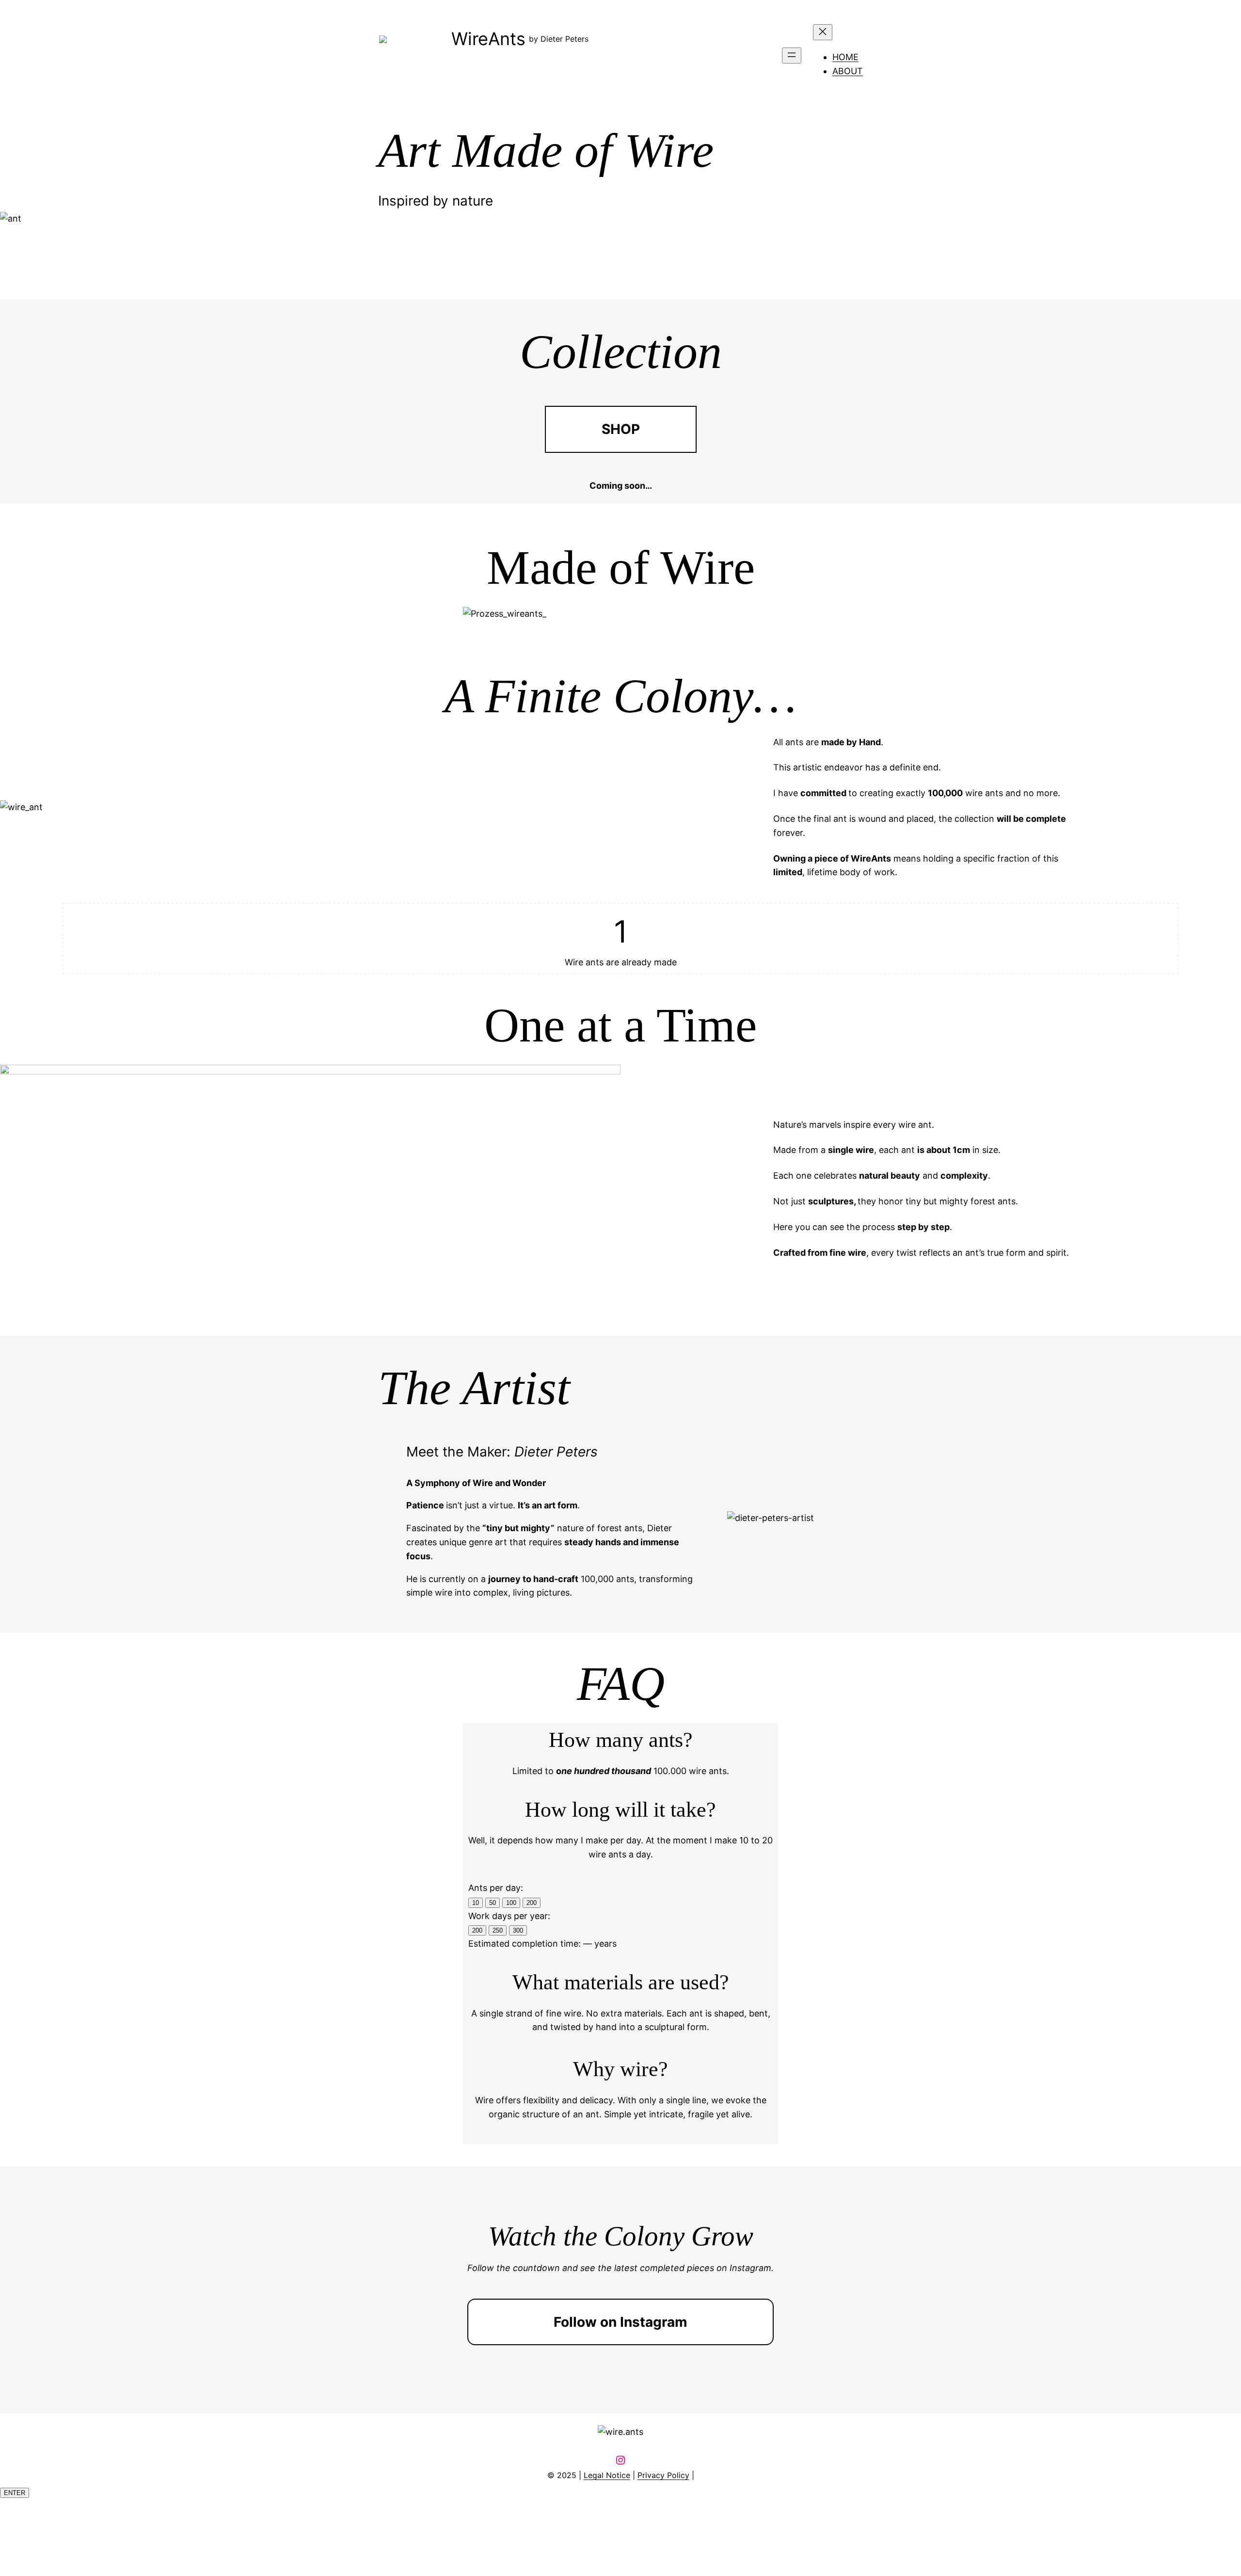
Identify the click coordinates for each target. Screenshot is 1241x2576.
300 (518, 1930)
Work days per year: (509, 1916)
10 (476, 1903)
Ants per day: (496, 1888)
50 (493, 1903)
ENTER (15, 2493)
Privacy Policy (663, 2475)
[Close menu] (823, 32)
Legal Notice (607, 2475)
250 (498, 1930)
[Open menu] (792, 56)
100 (511, 1903)
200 (532, 1903)
